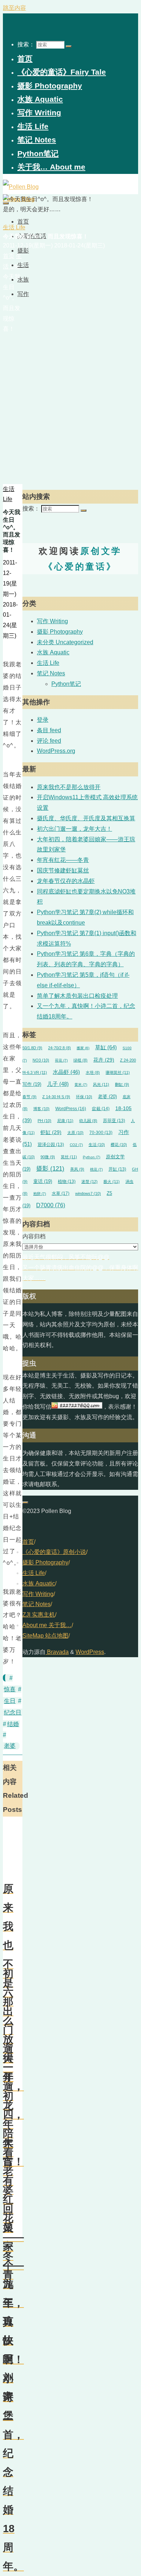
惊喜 (10, 1689)
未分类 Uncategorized (65, 642)
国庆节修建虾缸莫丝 (63, 870)
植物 (67, 1181)
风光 (101, 1084)
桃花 (96, 1169)
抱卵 (40, 1194)
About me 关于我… (47, 1625)
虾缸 (51, 1132)
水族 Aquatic (53, 652)
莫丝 (69, 1157)
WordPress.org (56, 751)
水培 (93, 1072)
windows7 (88, 1193)
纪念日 (13, 1712)
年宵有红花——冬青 (63, 860)
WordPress (71, 1109)
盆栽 (101, 1109)
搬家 (83, 1048)
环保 (84, 1097)
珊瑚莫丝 (118, 1072)
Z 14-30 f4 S (56, 1097)
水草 (61, 1193)
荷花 (61, 1060)
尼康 (65, 1121)
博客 (41, 1109)
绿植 (80, 1060)
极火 (112, 1181)
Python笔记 (66, 684)
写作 (32, 1084)
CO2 (76, 1145)
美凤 (77, 1169)
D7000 (51, 1205)
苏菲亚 (114, 1120)
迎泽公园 (51, 1144)
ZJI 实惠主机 (39, 1615)
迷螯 (89, 1181)
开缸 (117, 1169)
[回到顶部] (25, 1502)
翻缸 (122, 1084)
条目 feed (49, 730)
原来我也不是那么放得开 (69, 787)
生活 (97, 1145)
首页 (28, 1542)
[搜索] (69, 46)
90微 (48, 1157)
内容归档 (34, 1236)
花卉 (104, 1060)
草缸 (106, 1047)
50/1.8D (32, 1048)
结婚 (13, 1724)
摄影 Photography (60, 632)
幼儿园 (88, 1121)
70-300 (101, 1132)
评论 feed (49, 741)
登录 (43, 720)
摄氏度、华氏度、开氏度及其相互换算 (86, 818)
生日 (10, 1701)
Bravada (57, 1652)
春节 (29, 1097)
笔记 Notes (51, 673)
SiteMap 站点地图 (45, 1636)
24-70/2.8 (59, 1048)
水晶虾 (66, 1072)
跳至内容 (14, 8)
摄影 (50, 1169)
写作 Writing (52, 621)
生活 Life (14, 227)
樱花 (119, 1145)
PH (44, 1121)
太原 (75, 1133)
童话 (43, 1181)
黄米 (81, 1085)
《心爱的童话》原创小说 (54, 1552)
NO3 (41, 1060)
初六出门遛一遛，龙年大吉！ (74, 829)
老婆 (10, 1746)
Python (91, 1157)
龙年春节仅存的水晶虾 (66, 881)
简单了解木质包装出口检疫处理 (77, 996)
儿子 (58, 1084)
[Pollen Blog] (21, 187)
